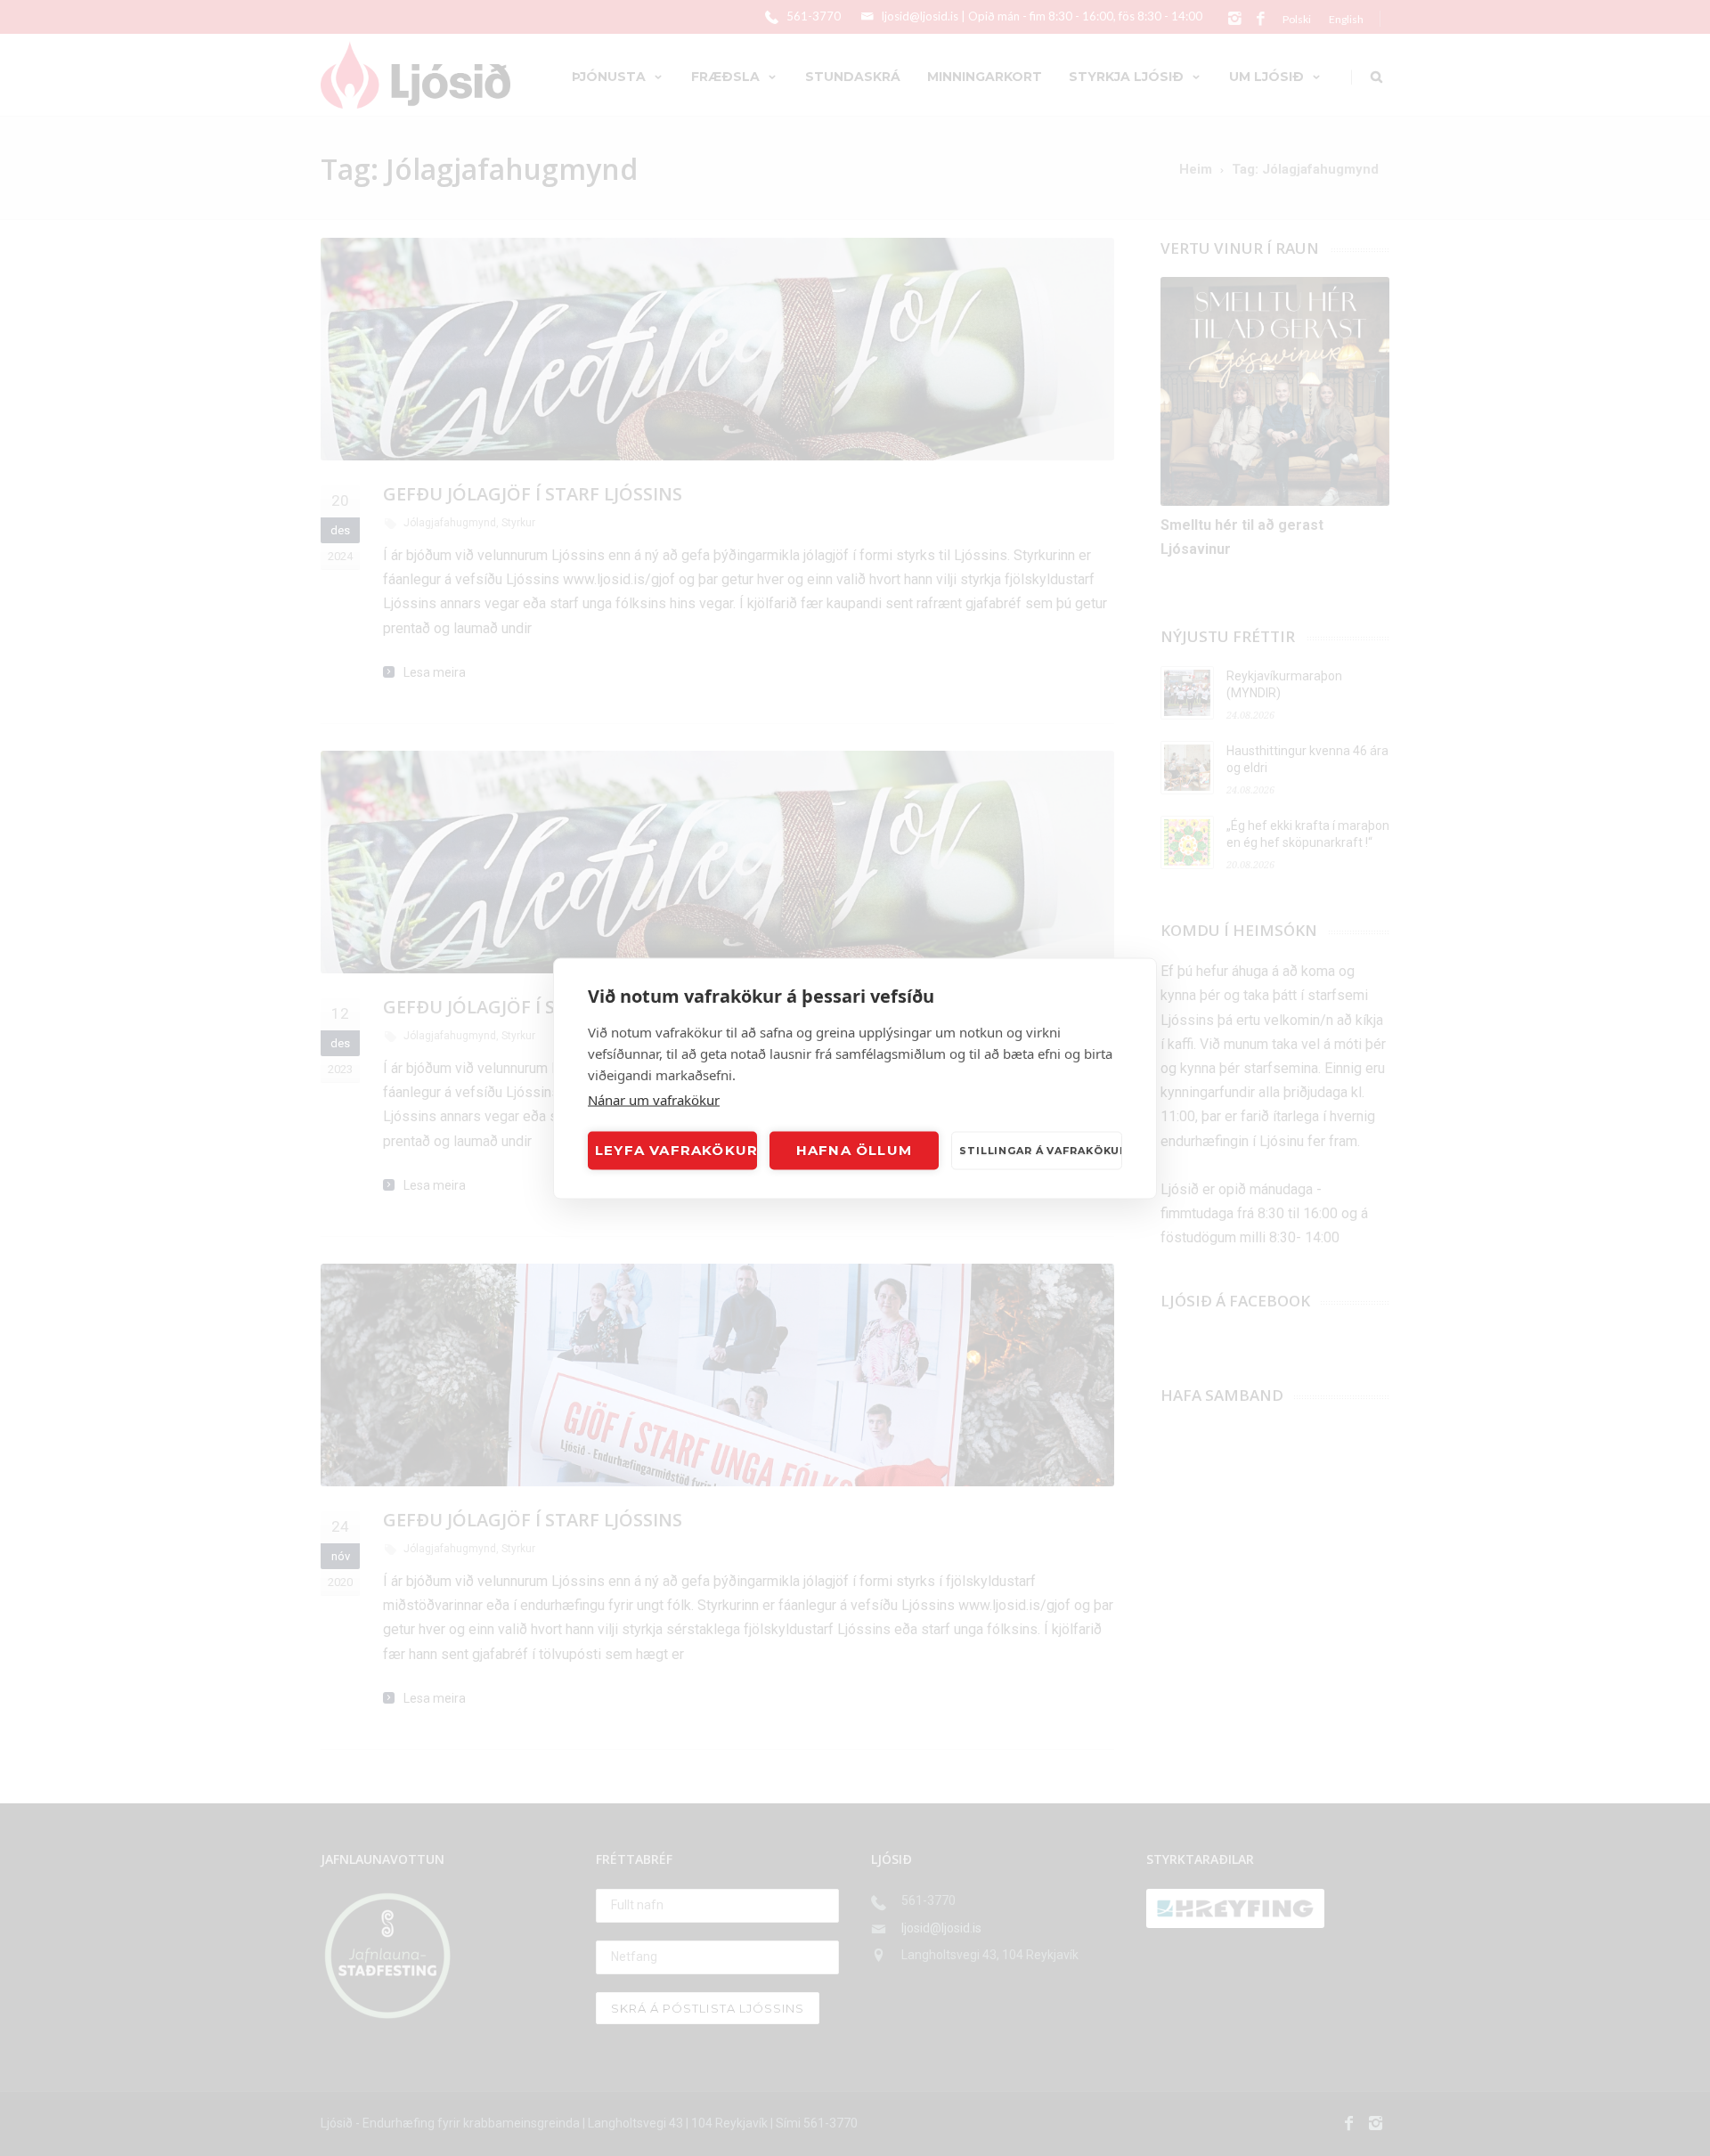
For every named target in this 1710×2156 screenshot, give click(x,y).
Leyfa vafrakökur (676, 1150)
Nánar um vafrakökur (654, 1099)
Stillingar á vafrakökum (1041, 1151)
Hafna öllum (854, 1150)
